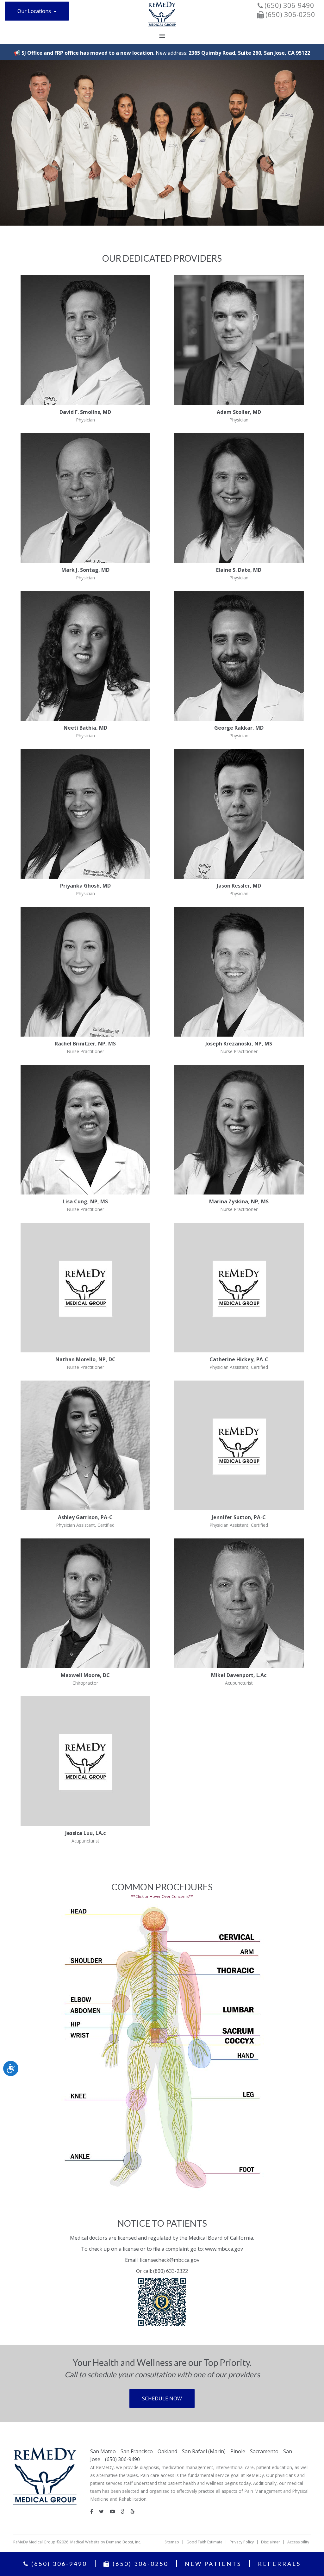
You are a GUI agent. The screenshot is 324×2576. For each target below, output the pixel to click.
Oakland (167, 2451)
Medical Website (85, 2542)
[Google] (125, 2511)
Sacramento (264, 2451)
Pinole (238, 2451)
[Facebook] (94, 2511)
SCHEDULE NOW (162, 2398)
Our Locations (35, 11)
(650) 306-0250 (139, 2564)
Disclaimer (271, 2542)
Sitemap (172, 2542)
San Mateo (103, 2451)
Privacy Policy (242, 2542)
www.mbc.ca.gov (224, 2249)
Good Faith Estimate (204, 2542)
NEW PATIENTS (213, 2564)
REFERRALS (279, 2564)
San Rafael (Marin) (204, 2451)
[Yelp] (135, 2511)
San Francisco (137, 2451)
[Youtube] (115, 2511)
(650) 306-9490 (289, 5)
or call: (145, 2271)
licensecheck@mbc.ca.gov (170, 2260)
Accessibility (298, 2542)
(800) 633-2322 (171, 2271)
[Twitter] (104, 2511)
